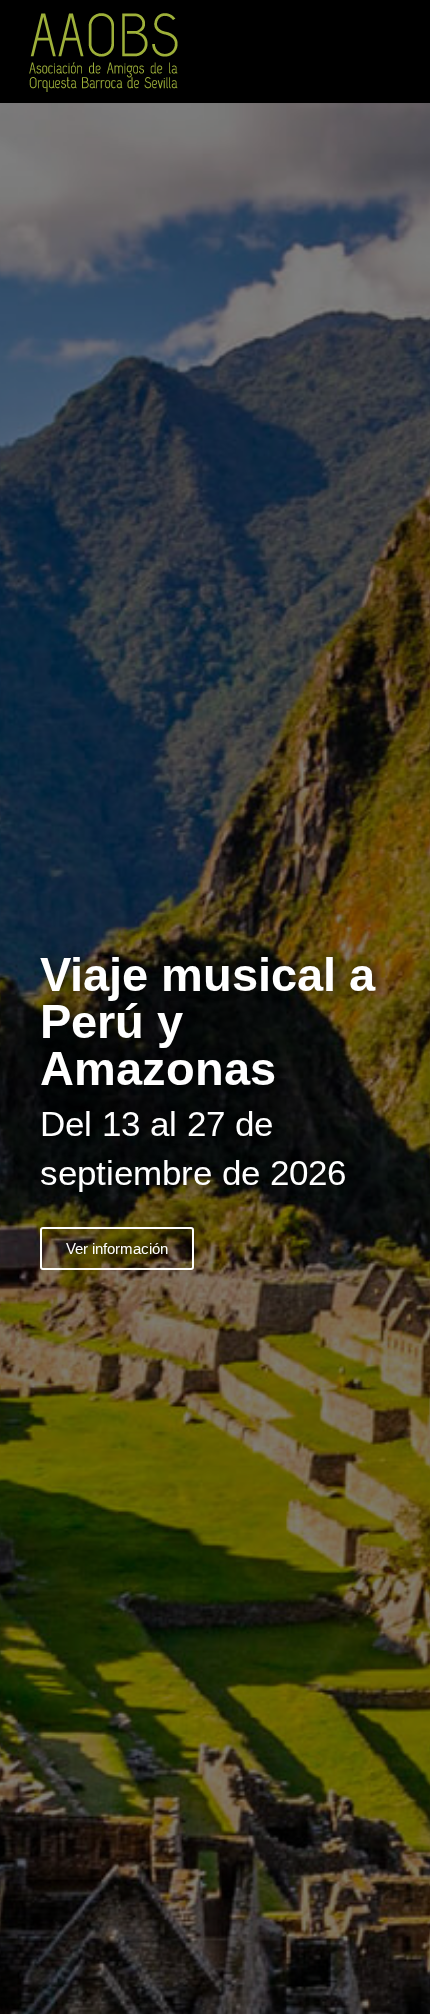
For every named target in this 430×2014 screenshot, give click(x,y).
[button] (406, 51)
